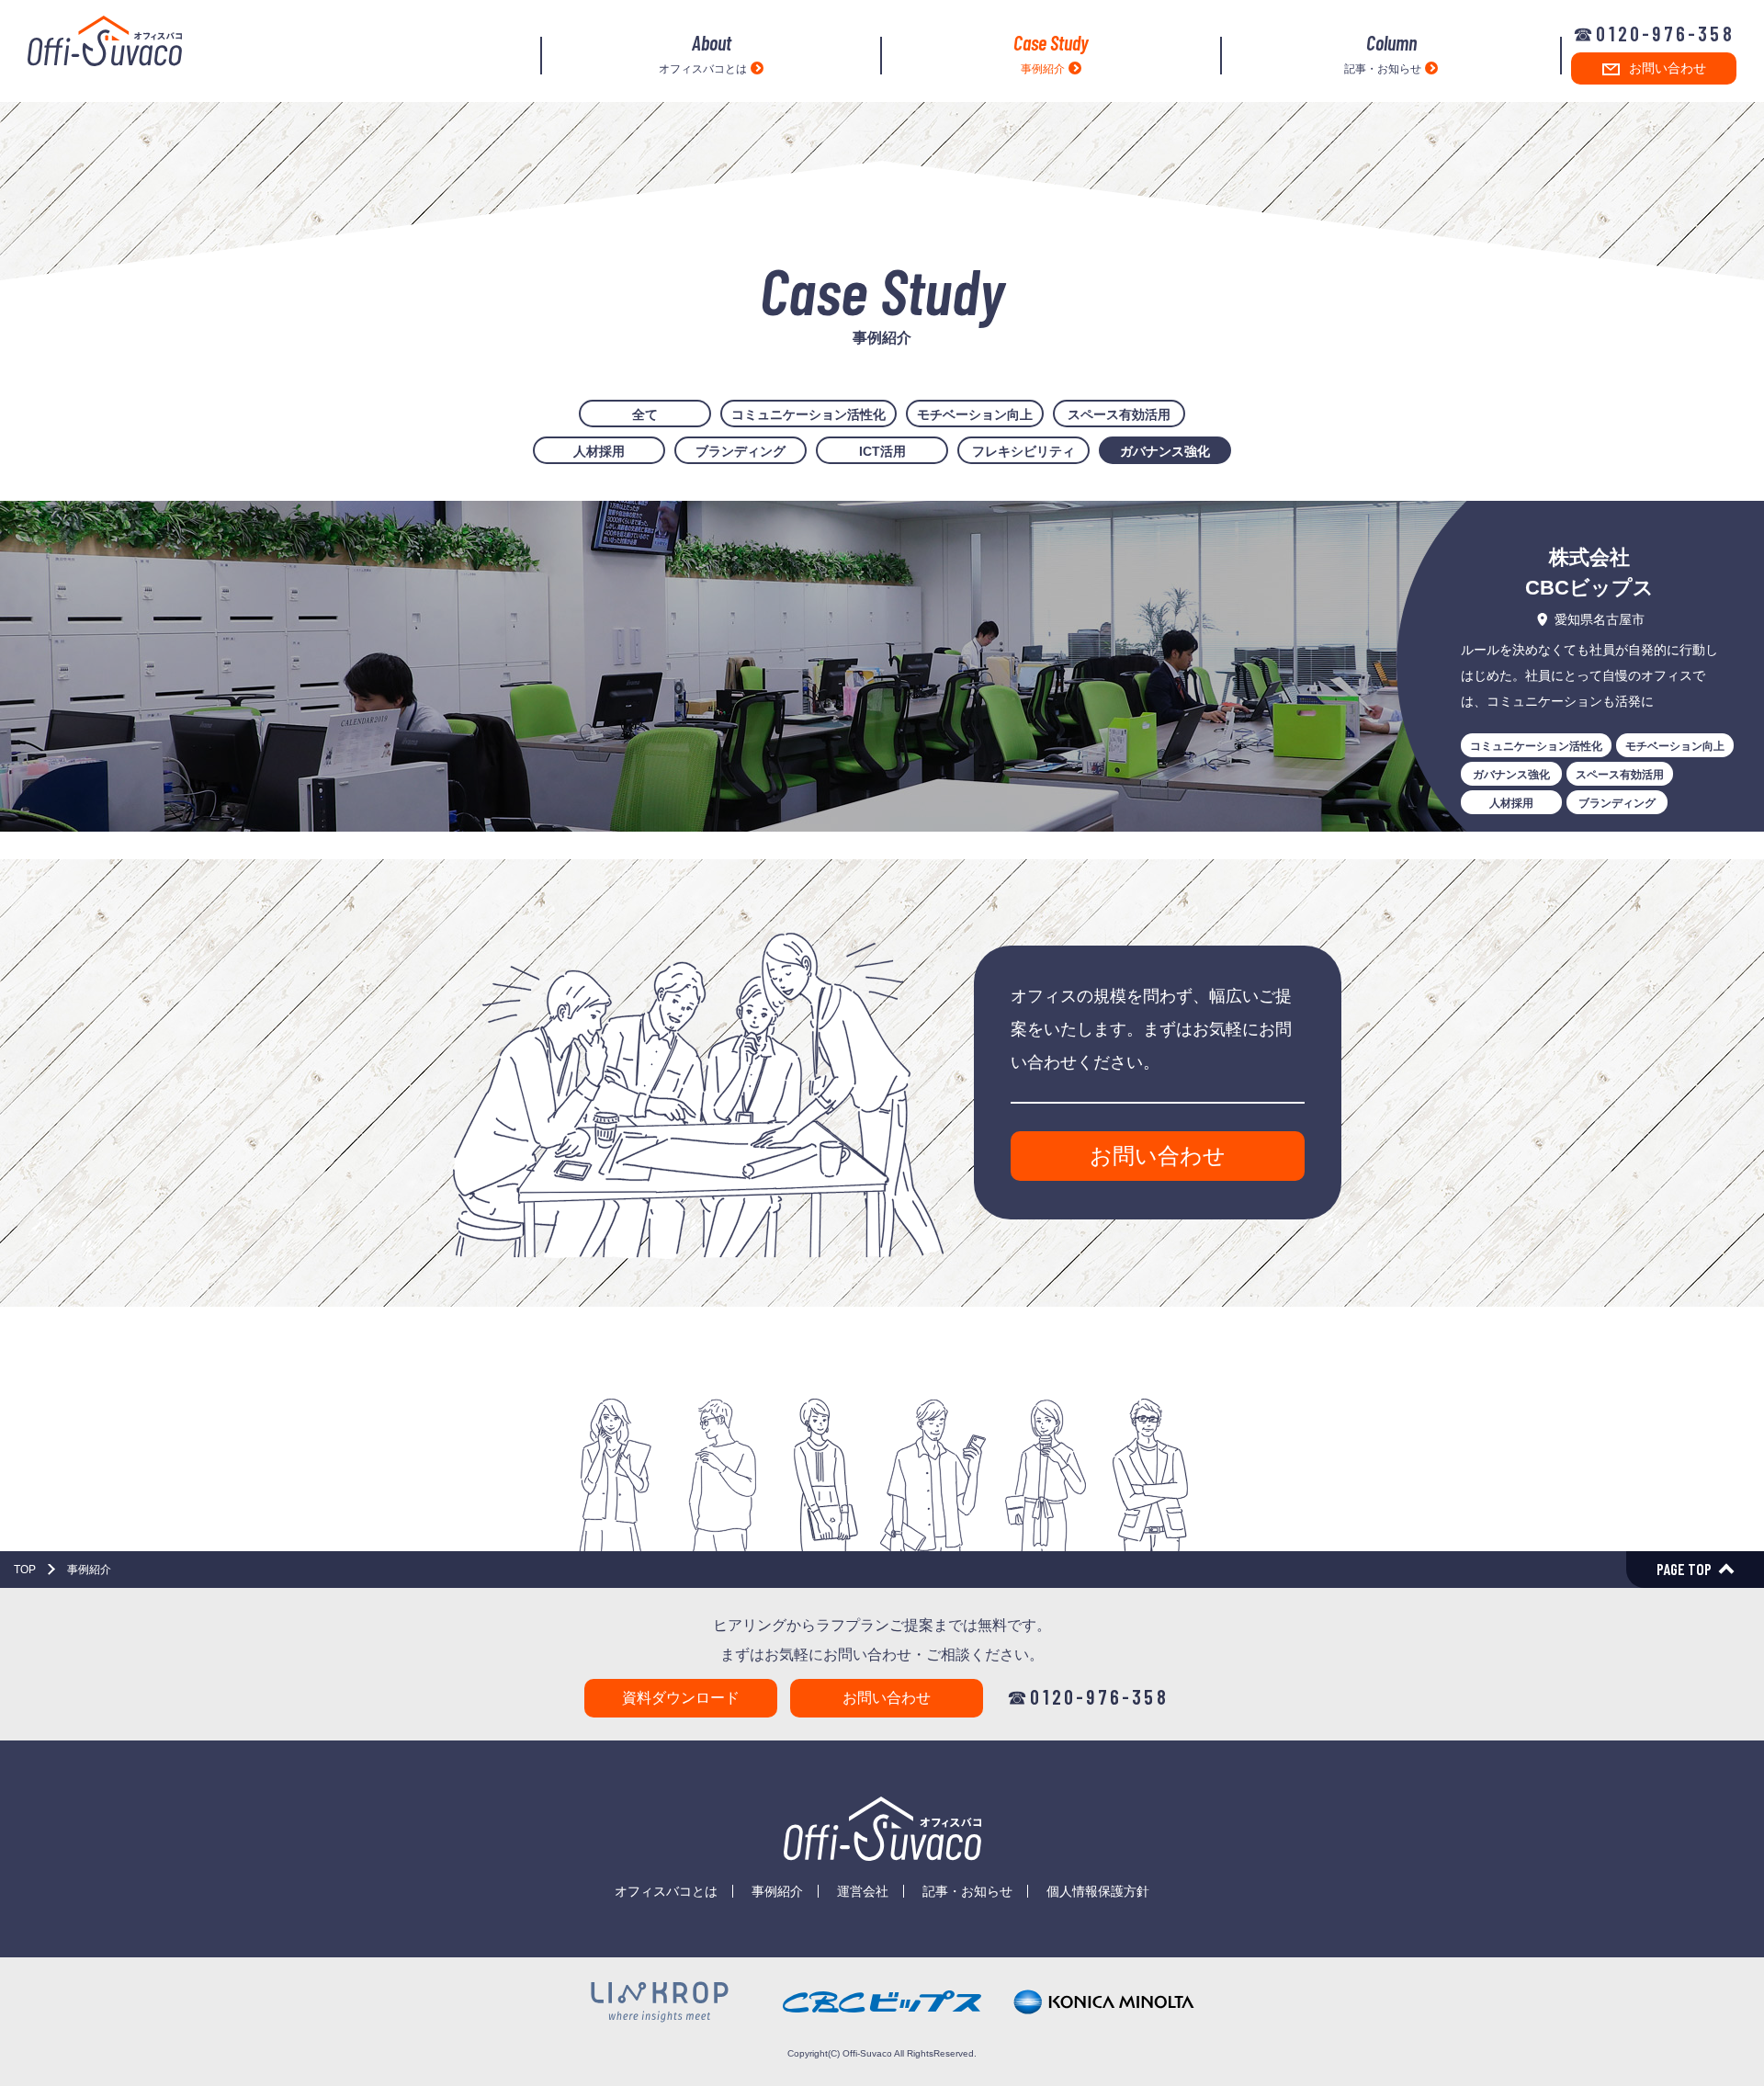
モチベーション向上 (975, 414)
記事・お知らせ (1383, 53)
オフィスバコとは (703, 53)
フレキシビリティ (1023, 451)
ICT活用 (882, 451)
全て (645, 414)
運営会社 (863, 1891)
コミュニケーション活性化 (808, 414)
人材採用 (599, 451)
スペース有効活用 (1119, 414)
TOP (25, 1570)
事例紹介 (1051, 53)
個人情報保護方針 (1098, 1891)
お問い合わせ (1668, 68)
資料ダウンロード (681, 1698)
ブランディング (741, 451)
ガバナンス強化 (1165, 451)
